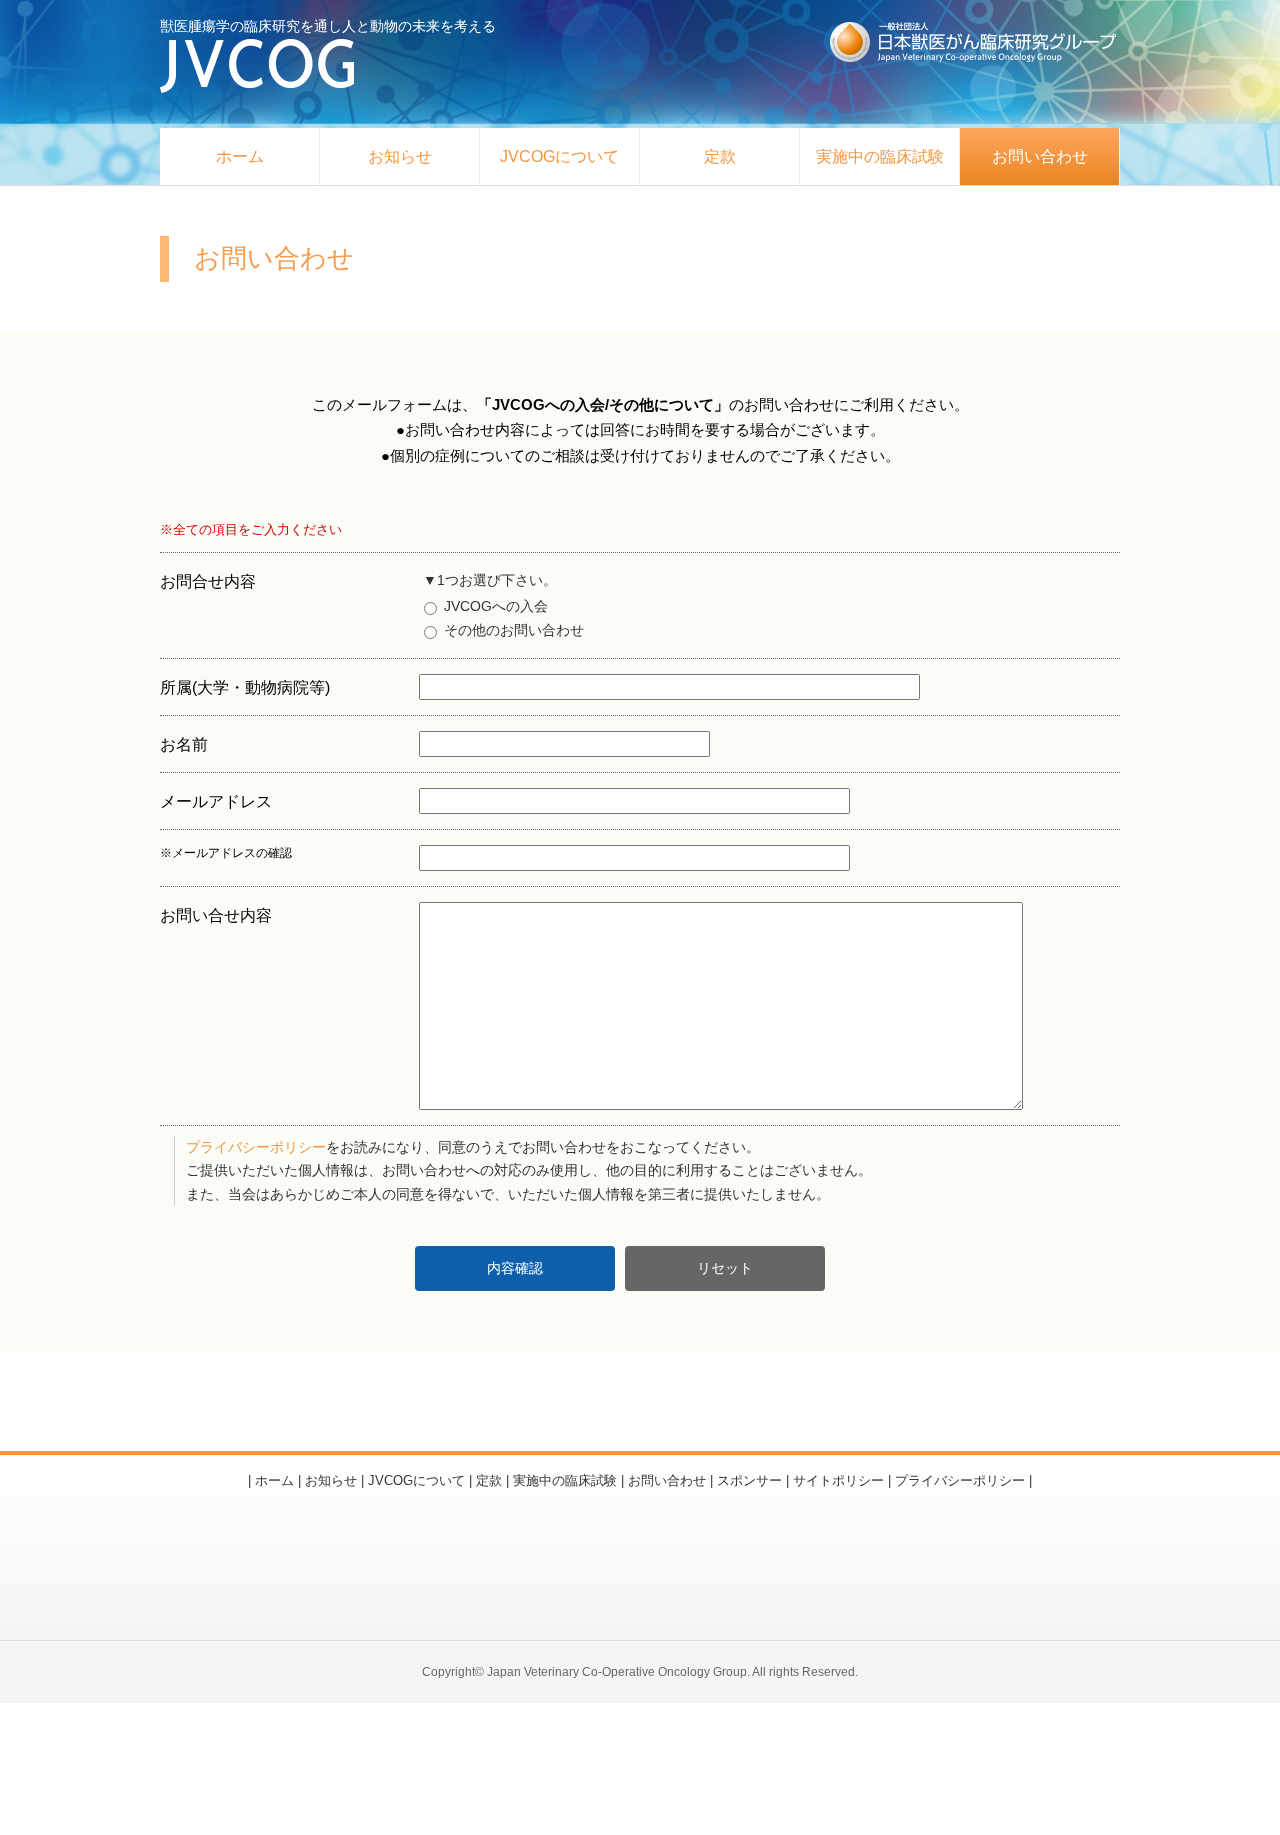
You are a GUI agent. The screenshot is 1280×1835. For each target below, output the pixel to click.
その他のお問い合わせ (512, 630)
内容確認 (515, 1268)
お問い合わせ (1040, 156)
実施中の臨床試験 (880, 156)
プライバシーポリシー (256, 1147)
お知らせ (400, 156)
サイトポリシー (838, 1480)
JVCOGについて (559, 156)
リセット (725, 1268)
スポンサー (749, 1480)
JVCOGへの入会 (494, 606)
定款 (720, 156)
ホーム (240, 156)
